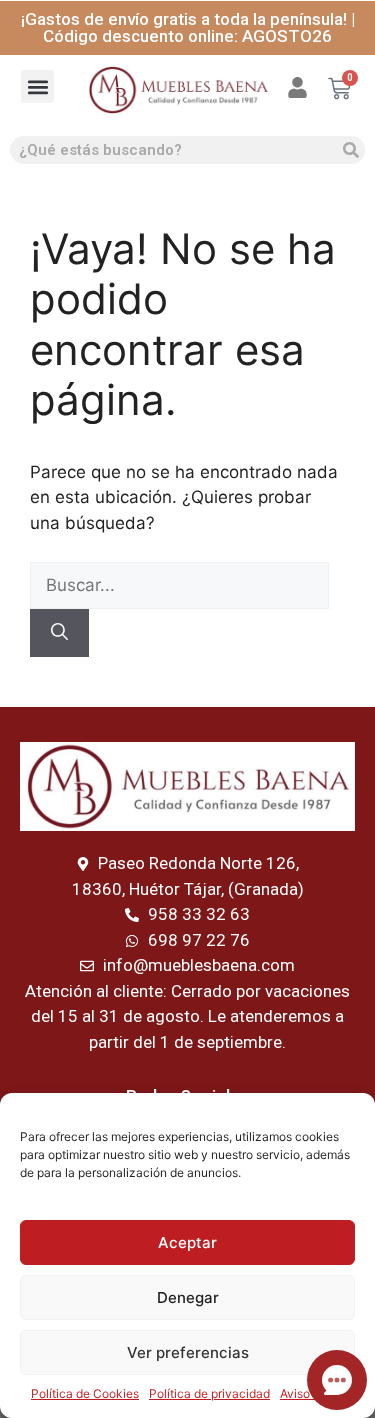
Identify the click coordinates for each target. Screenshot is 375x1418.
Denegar (188, 1297)
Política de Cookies (85, 1393)
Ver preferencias (188, 1352)
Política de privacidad (209, 1393)
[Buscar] (351, 150)
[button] (37, 86)
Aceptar (187, 1242)
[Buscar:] (179, 585)
